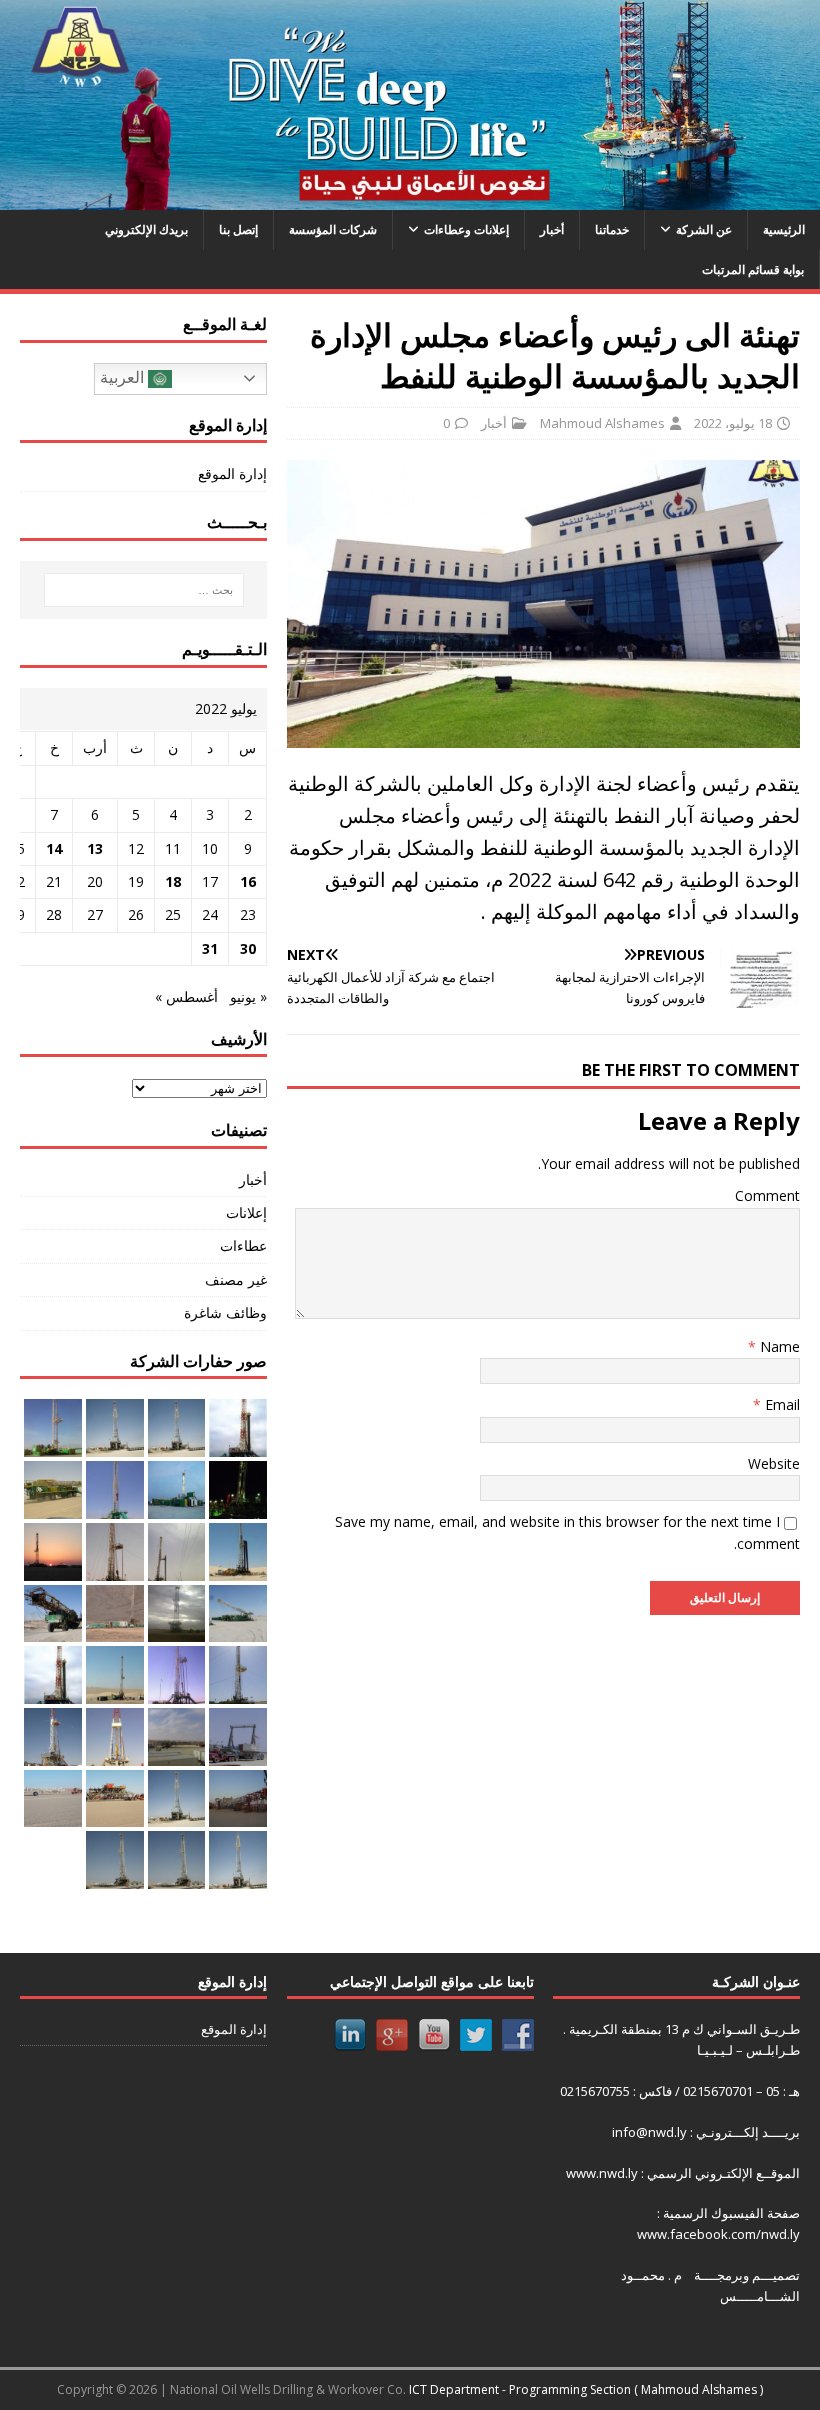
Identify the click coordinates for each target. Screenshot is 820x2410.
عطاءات (243, 1245)
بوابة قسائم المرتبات (753, 269)
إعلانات (246, 1212)
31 (210, 948)
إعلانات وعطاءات (466, 229)
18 (173, 881)
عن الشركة (704, 229)
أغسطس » (186, 996)
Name (778, 1346)
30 (248, 948)
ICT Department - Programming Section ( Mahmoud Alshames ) (586, 2389)
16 (248, 881)
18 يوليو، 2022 (733, 423)
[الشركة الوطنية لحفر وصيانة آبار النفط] (410, 198)
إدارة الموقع (232, 473)
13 (95, 848)
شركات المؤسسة (333, 229)
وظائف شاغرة (225, 1312)
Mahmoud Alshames (602, 423)
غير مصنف (236, 1279)
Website (774, 1463)
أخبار (552, 229)
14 (54, 848)
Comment (767, 1195)
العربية (124, 377)
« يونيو (248, 996)
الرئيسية (784, 229)
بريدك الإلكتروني (146, 229)
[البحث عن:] (143, 590)
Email (780, 1404)
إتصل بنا (238, 229)
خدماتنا (612, 229)
